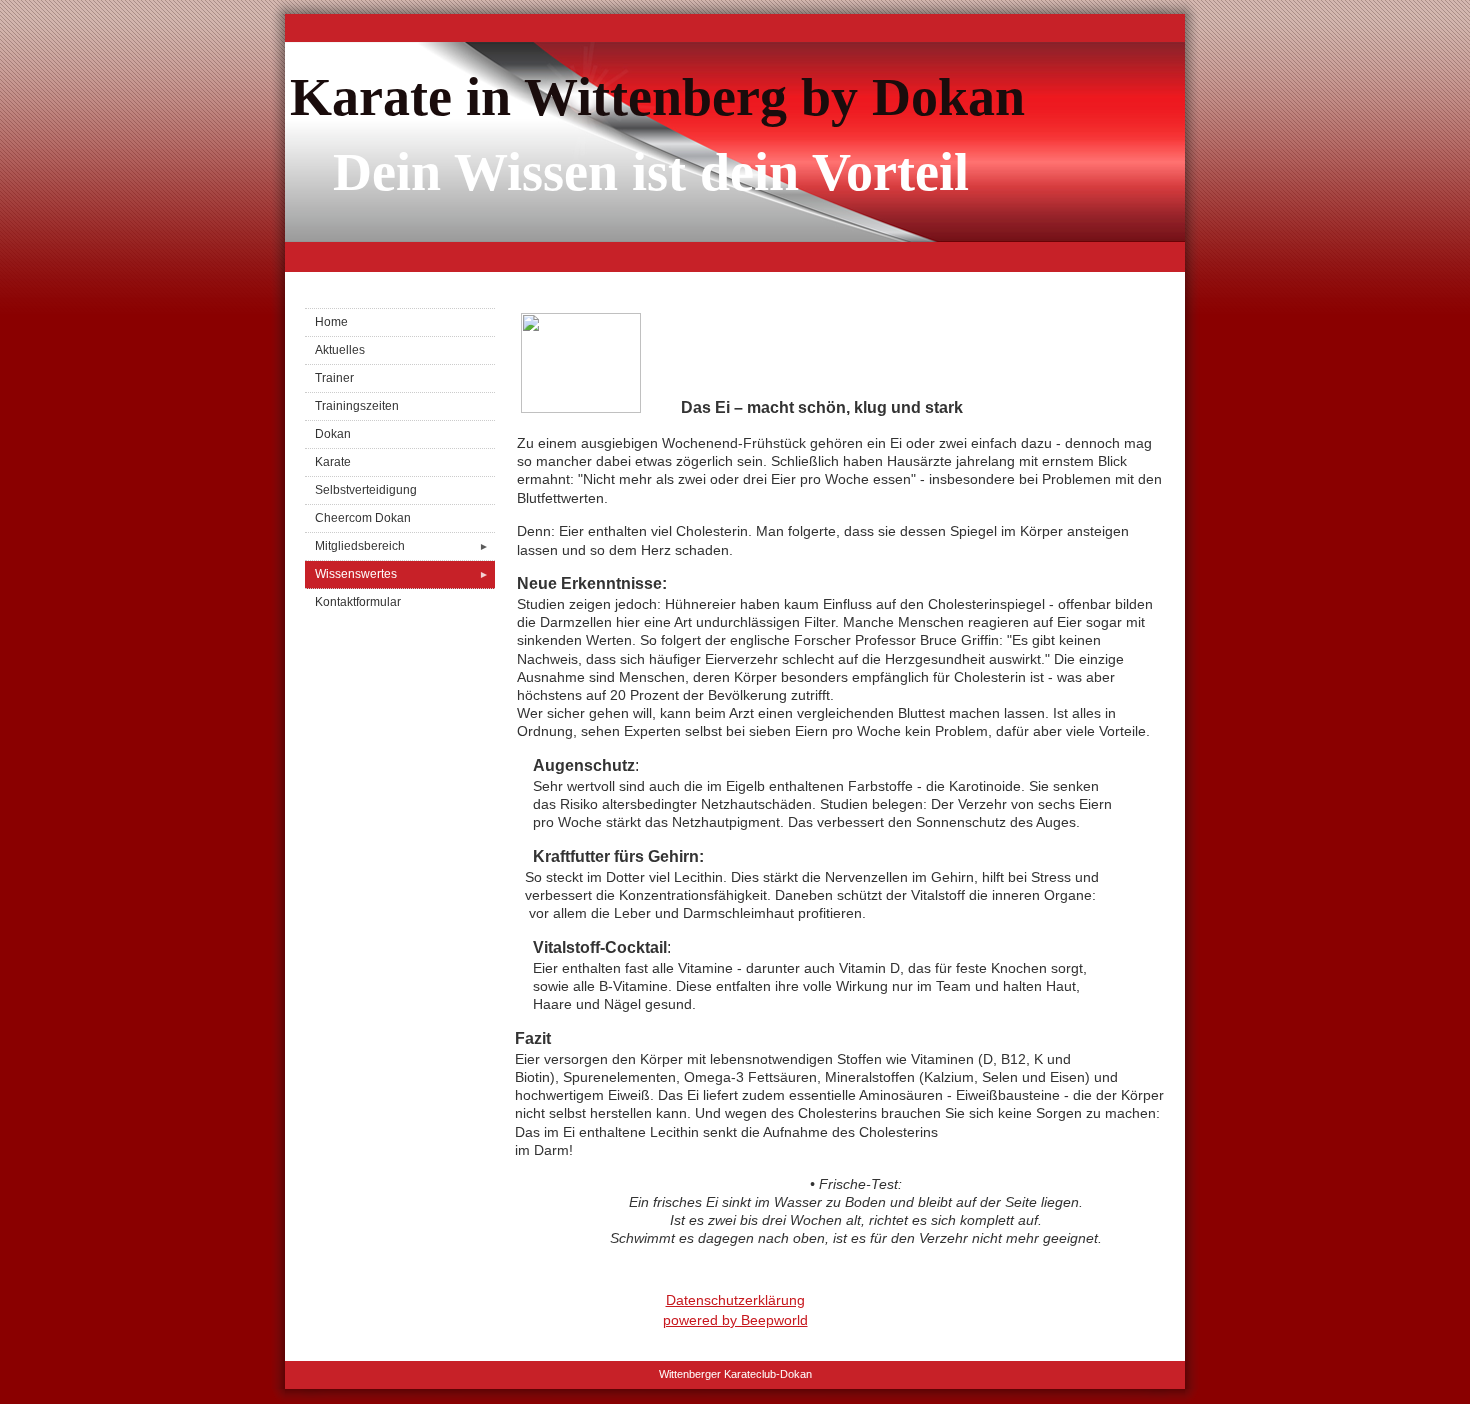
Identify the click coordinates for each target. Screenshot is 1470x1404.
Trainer (334, 378)
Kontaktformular (358, 602)
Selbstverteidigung (366, 490)
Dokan (333, 434)
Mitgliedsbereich (402, 546)
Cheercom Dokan (363, 518)
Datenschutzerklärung (735, 1300)
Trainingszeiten (357, 406)
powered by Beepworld (735, 1320)
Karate (333, 462)
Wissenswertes (402, 574)
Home (331, 322)
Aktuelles (340, 350)
